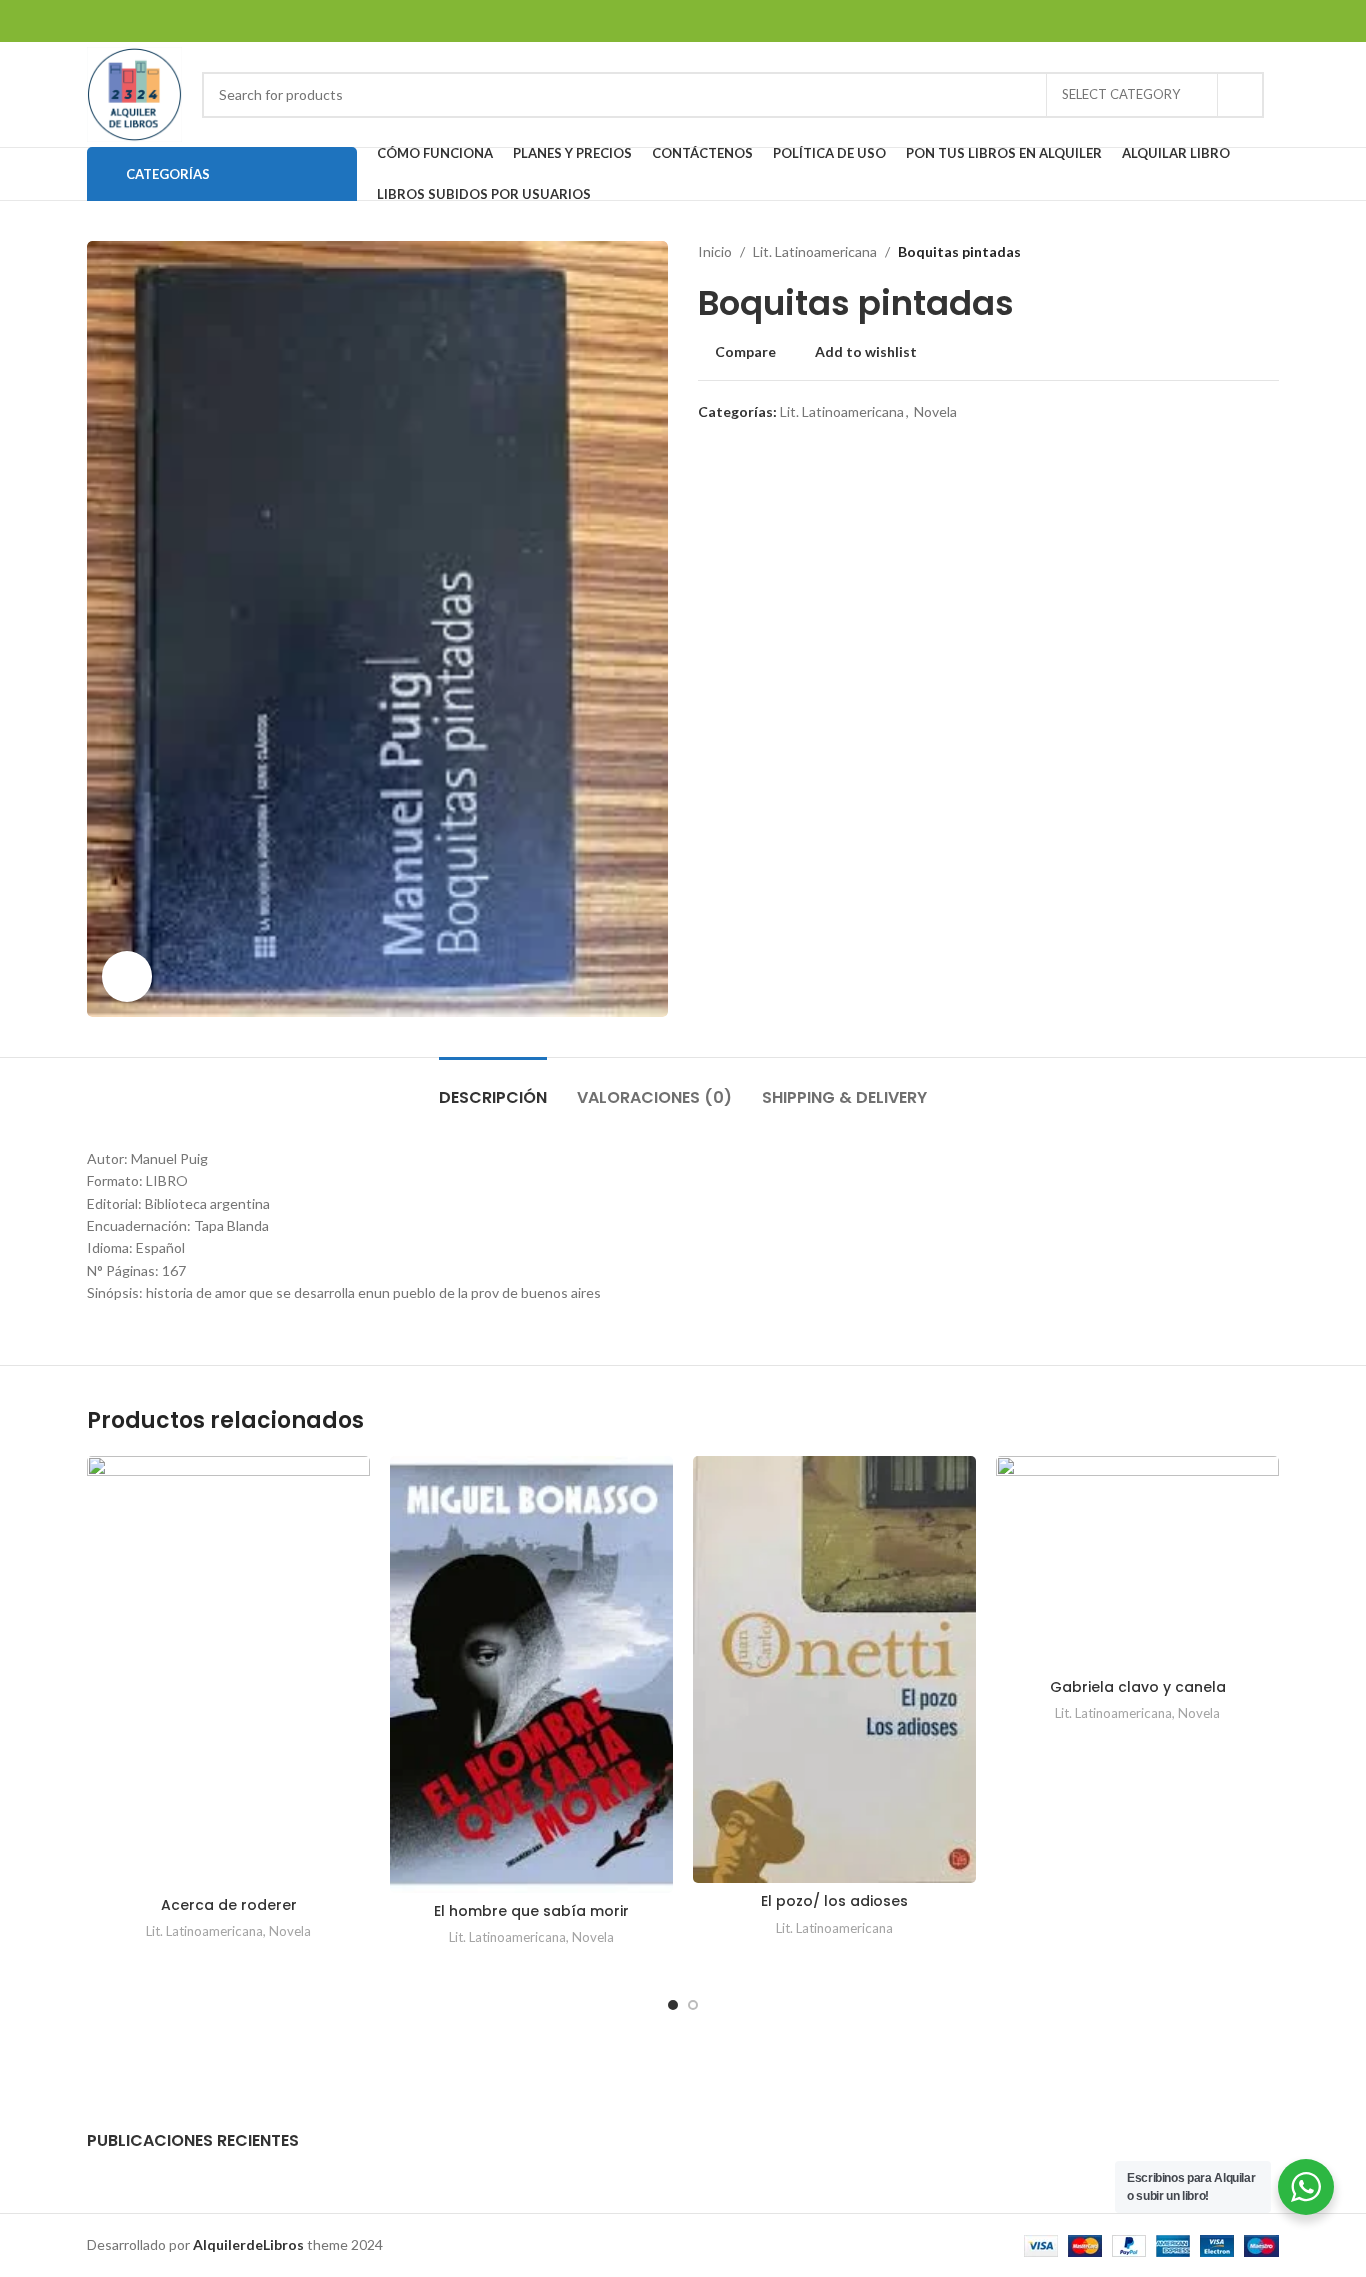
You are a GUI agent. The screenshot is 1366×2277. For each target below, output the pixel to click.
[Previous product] (1229, 252)
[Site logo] (134, 92)
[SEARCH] (1241, 95)
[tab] (493, 1087)
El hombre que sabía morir (531, 1911)
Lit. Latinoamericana (815, 251)
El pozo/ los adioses (834, 1901)
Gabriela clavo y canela (1138, 1687)
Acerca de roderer (229, 1905)
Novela (935, 411)
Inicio (715, 251)
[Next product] (1269, 252)
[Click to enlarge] (127, 976)
